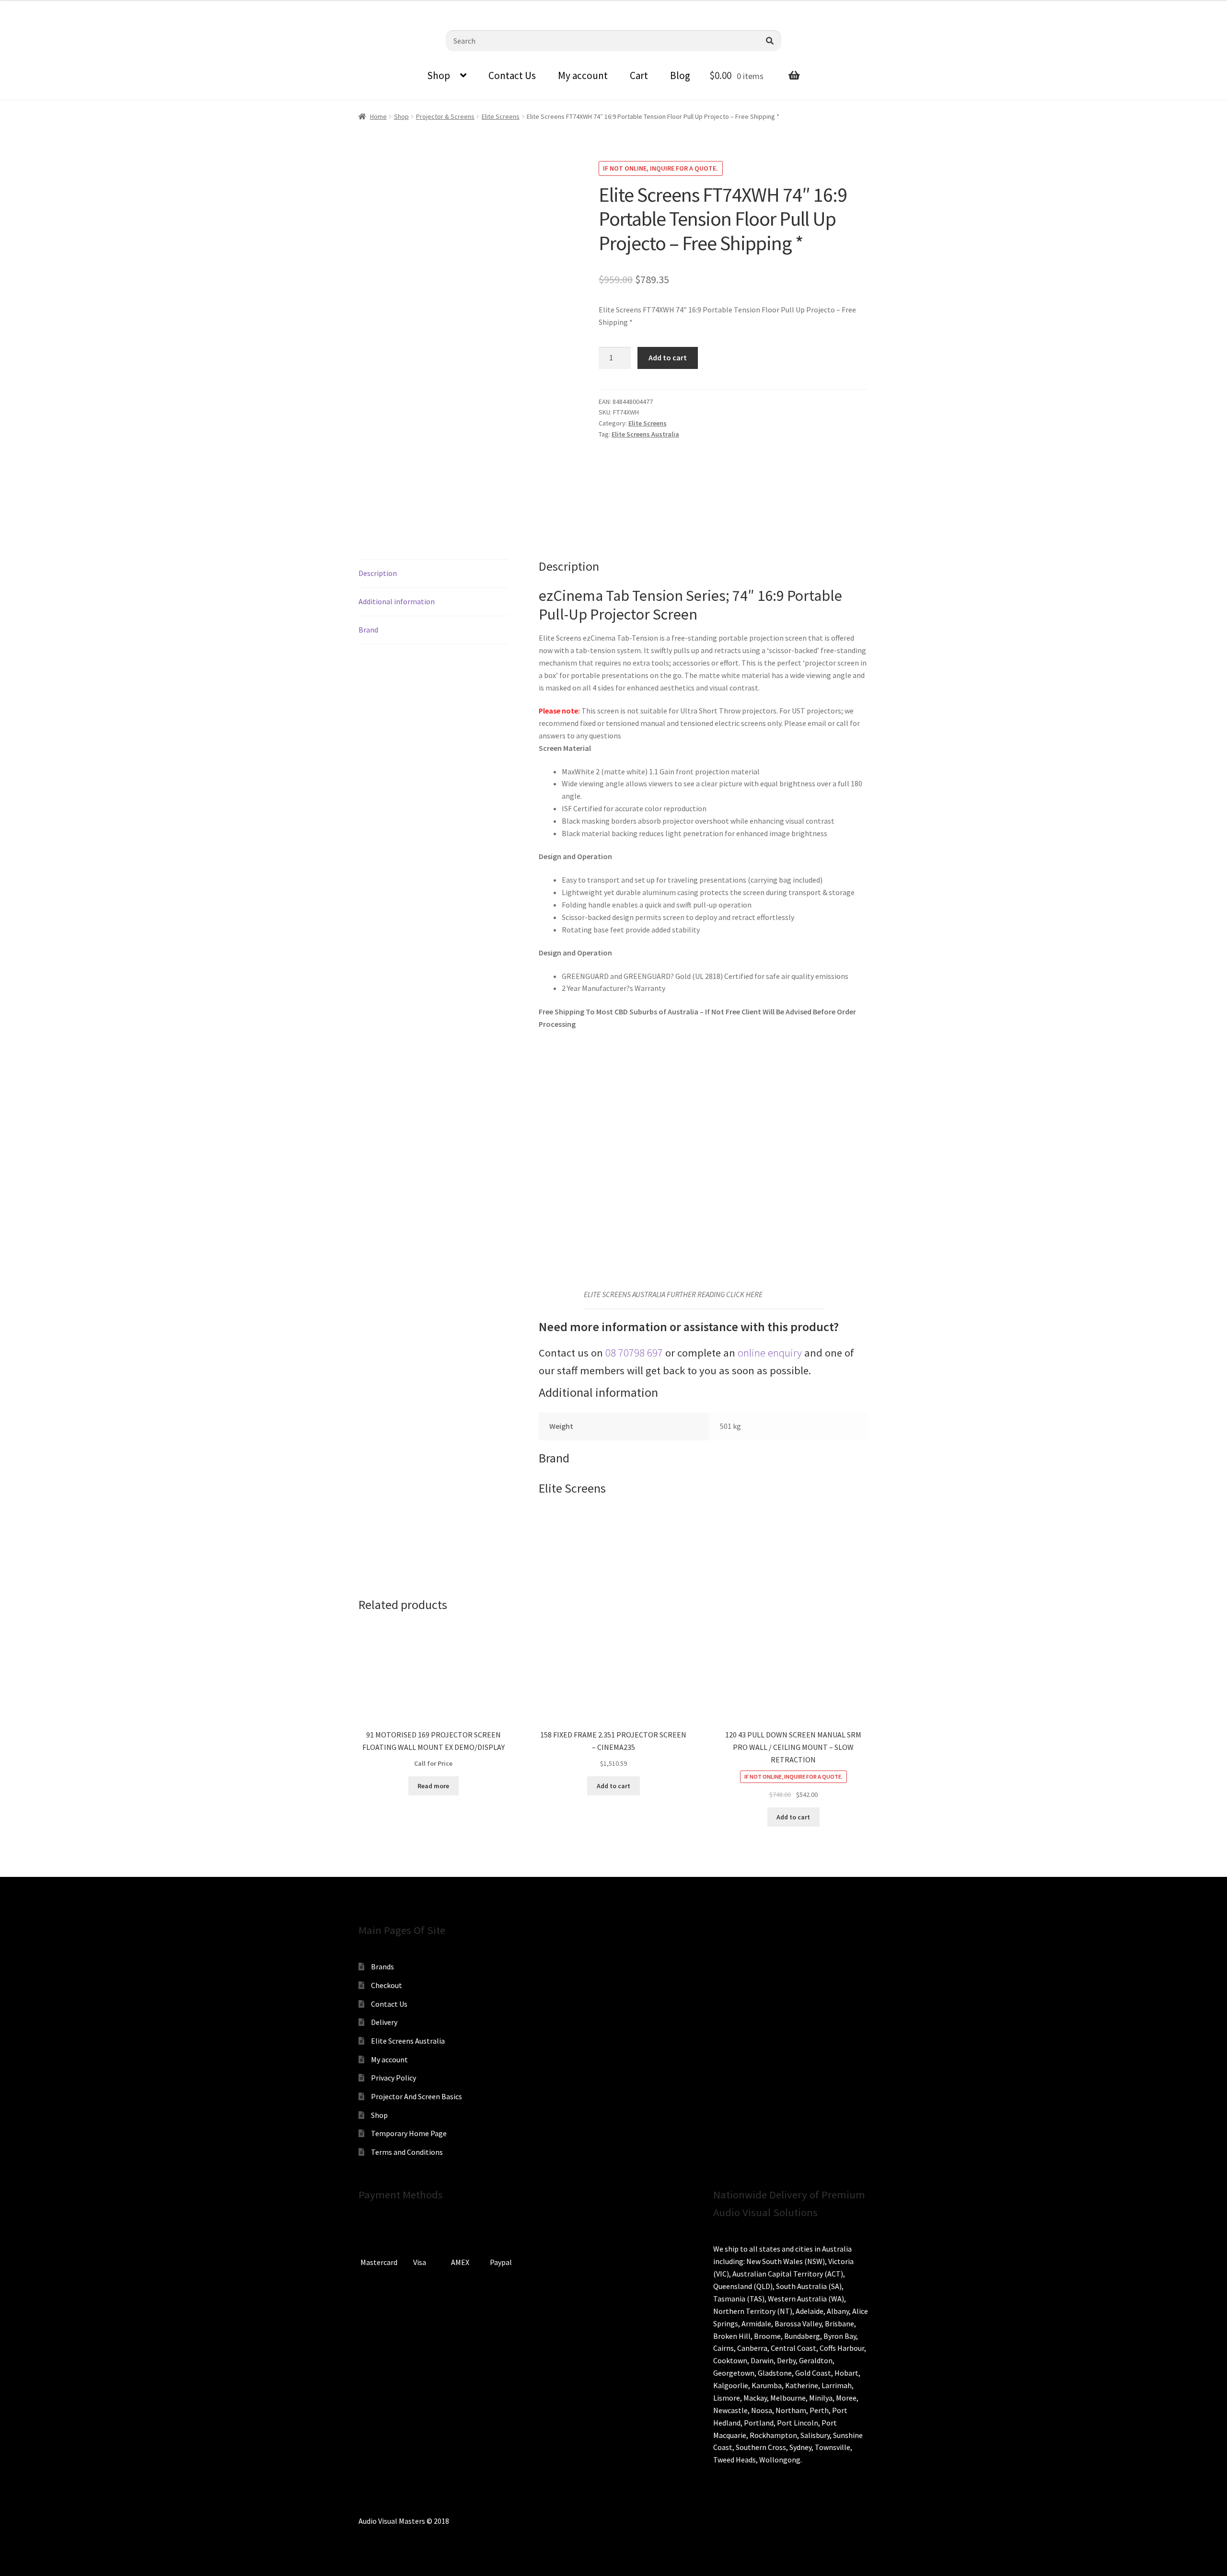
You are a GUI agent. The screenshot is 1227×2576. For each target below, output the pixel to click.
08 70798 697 (634, 1353)
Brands (382, 1966)
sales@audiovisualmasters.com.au (126, 7)
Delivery (384, 2022)
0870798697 (34, 7)
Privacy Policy (394, 2078)
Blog (680, 75)
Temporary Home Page (409, 2133)
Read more (433, 1786)
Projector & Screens (445, 116)
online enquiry (770, 1353)
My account (583, 75)
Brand (368, 630)
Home (378, 116)
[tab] (434, 574)
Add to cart (668, 357)
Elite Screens (501, 116)
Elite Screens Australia (645, 434)
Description (378, 573)
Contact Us (512, 75)
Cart (639, 75)
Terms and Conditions (407, 2152)
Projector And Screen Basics (417, 2096)
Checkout (387, 1985)
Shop (439, 75)
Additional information (397, 601)
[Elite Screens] (635, 483)
